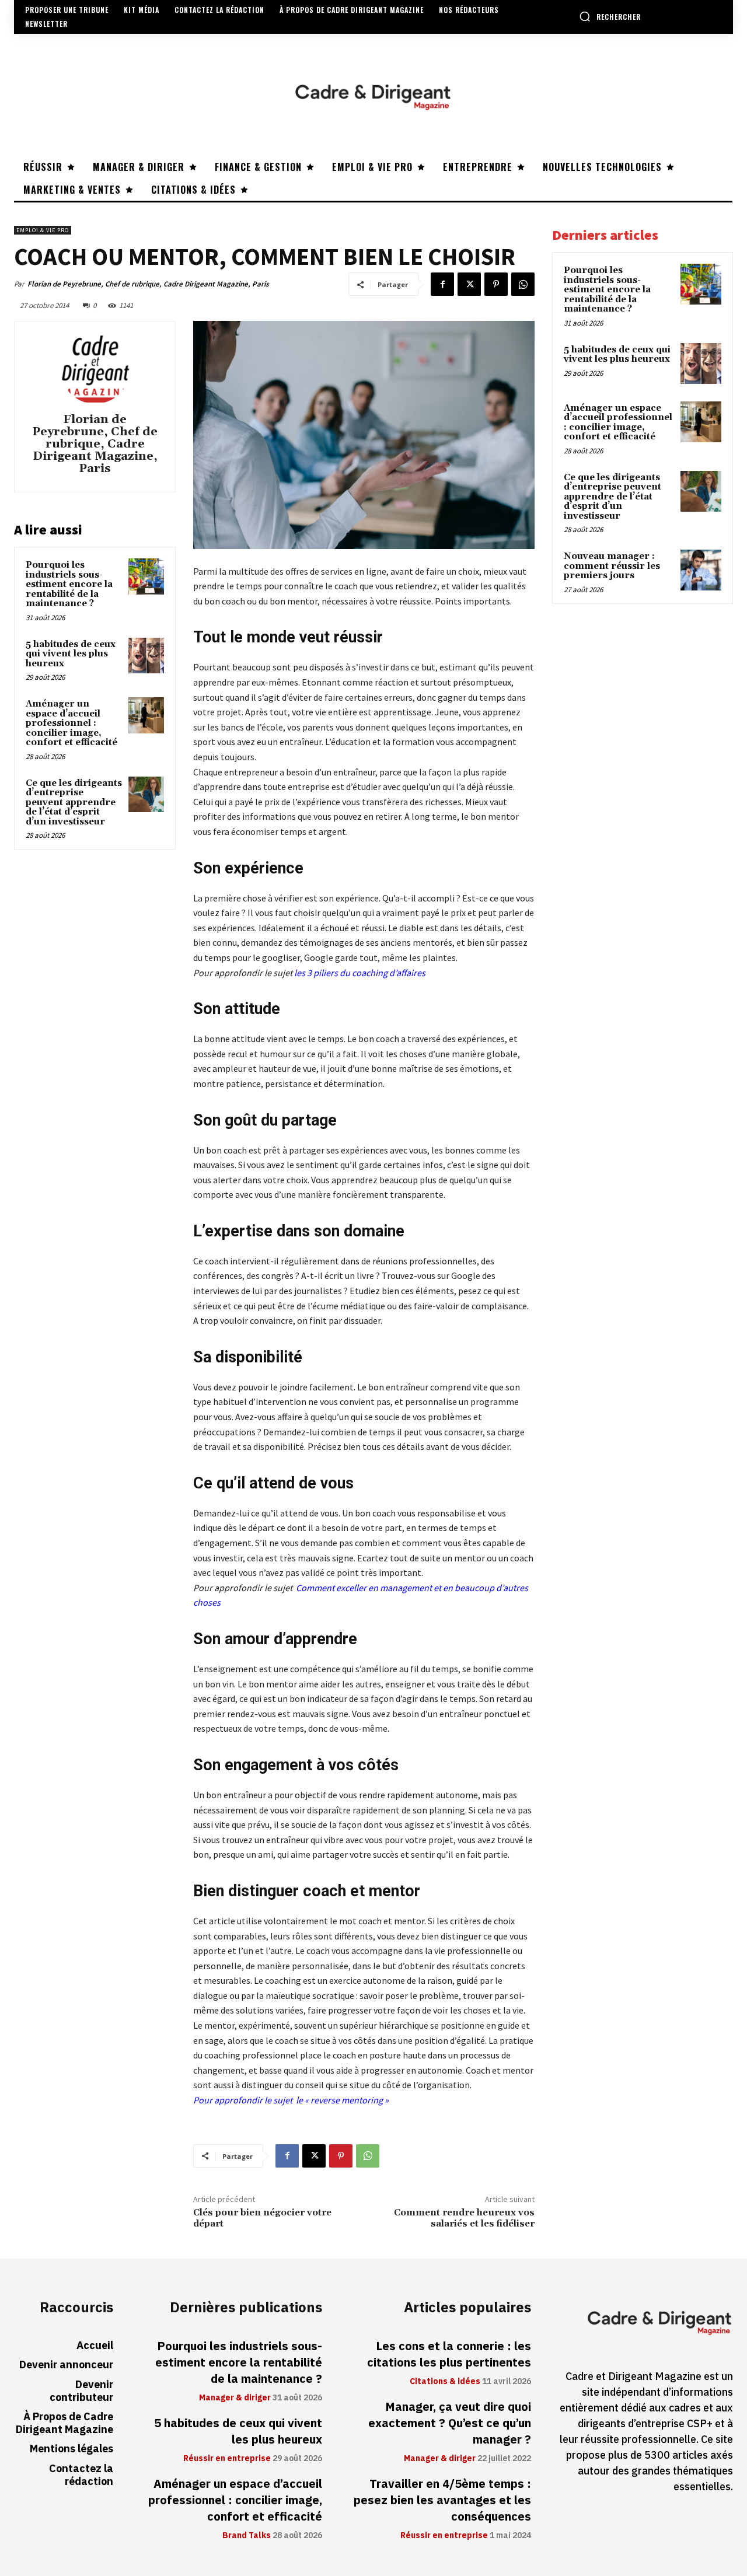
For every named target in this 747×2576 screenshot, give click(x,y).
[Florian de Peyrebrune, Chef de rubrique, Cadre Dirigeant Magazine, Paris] (95, 369)
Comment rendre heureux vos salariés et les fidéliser (464, 2218)
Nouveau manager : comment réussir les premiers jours (612, 566)
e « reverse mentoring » (343, 2100)
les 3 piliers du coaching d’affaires (360, 973)
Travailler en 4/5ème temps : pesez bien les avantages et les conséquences (442, 2500)
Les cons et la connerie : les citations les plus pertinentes (449, 2354)
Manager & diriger (235, 2398)
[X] (469, 284)
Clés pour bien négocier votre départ (262, 2218)
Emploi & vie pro (43, 230)
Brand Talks (247, 2536)
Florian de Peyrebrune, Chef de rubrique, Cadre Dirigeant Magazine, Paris (148, 284)
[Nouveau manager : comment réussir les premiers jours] (701, 570)
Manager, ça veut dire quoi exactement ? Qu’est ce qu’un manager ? (450, 2423)
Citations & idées (445, 2382)
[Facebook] (442, 284)
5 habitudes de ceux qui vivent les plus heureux (71, 654)
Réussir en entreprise (227, 2459)
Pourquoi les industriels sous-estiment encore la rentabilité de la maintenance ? (69, 584)
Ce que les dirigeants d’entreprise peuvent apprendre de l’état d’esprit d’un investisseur (74, 803)
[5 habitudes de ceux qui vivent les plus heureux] (146, 656)
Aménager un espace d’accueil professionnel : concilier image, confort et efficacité (71, 723)
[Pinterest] (496, 284)
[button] (610, 16)
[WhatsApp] (523, 284)
